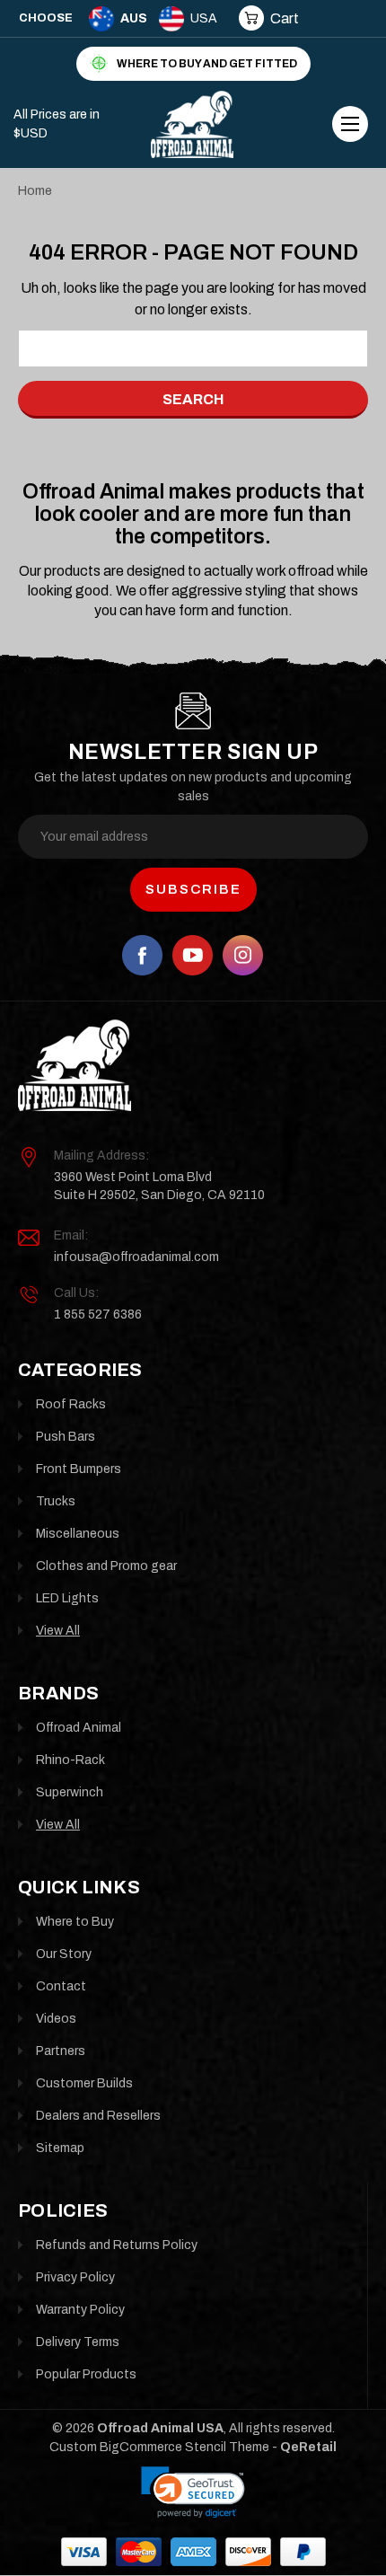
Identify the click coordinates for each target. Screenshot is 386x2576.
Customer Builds (84, 2083)
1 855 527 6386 (98, 1314)
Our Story (64, 1954)
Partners (61, 2051)
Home (35, 191)
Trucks (56, 1501)
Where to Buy (75, 1922)
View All (58, 1631)
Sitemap (60, 2148)
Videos (56, 2019)
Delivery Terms (78, 2342)
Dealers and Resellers (98, 2116)
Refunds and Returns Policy (117, 2245)
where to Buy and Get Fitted (207, 64)
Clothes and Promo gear (106, 1566)
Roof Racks (71, 1404)
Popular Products (86, 2374)
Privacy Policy (75, 2277)
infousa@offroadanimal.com (136, 1257)
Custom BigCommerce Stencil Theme (159, 2447)
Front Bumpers (79, 1469)
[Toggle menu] (350, 124)
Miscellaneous (78, 1534)
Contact (61, 1986)
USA (204, 18)
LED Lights (67, 1598)
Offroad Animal (79, 1728)
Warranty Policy (80, 2310)
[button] (193, 2492)
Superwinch (70, 1792)
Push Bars (66, 1437)
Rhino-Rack (70, 1760)
